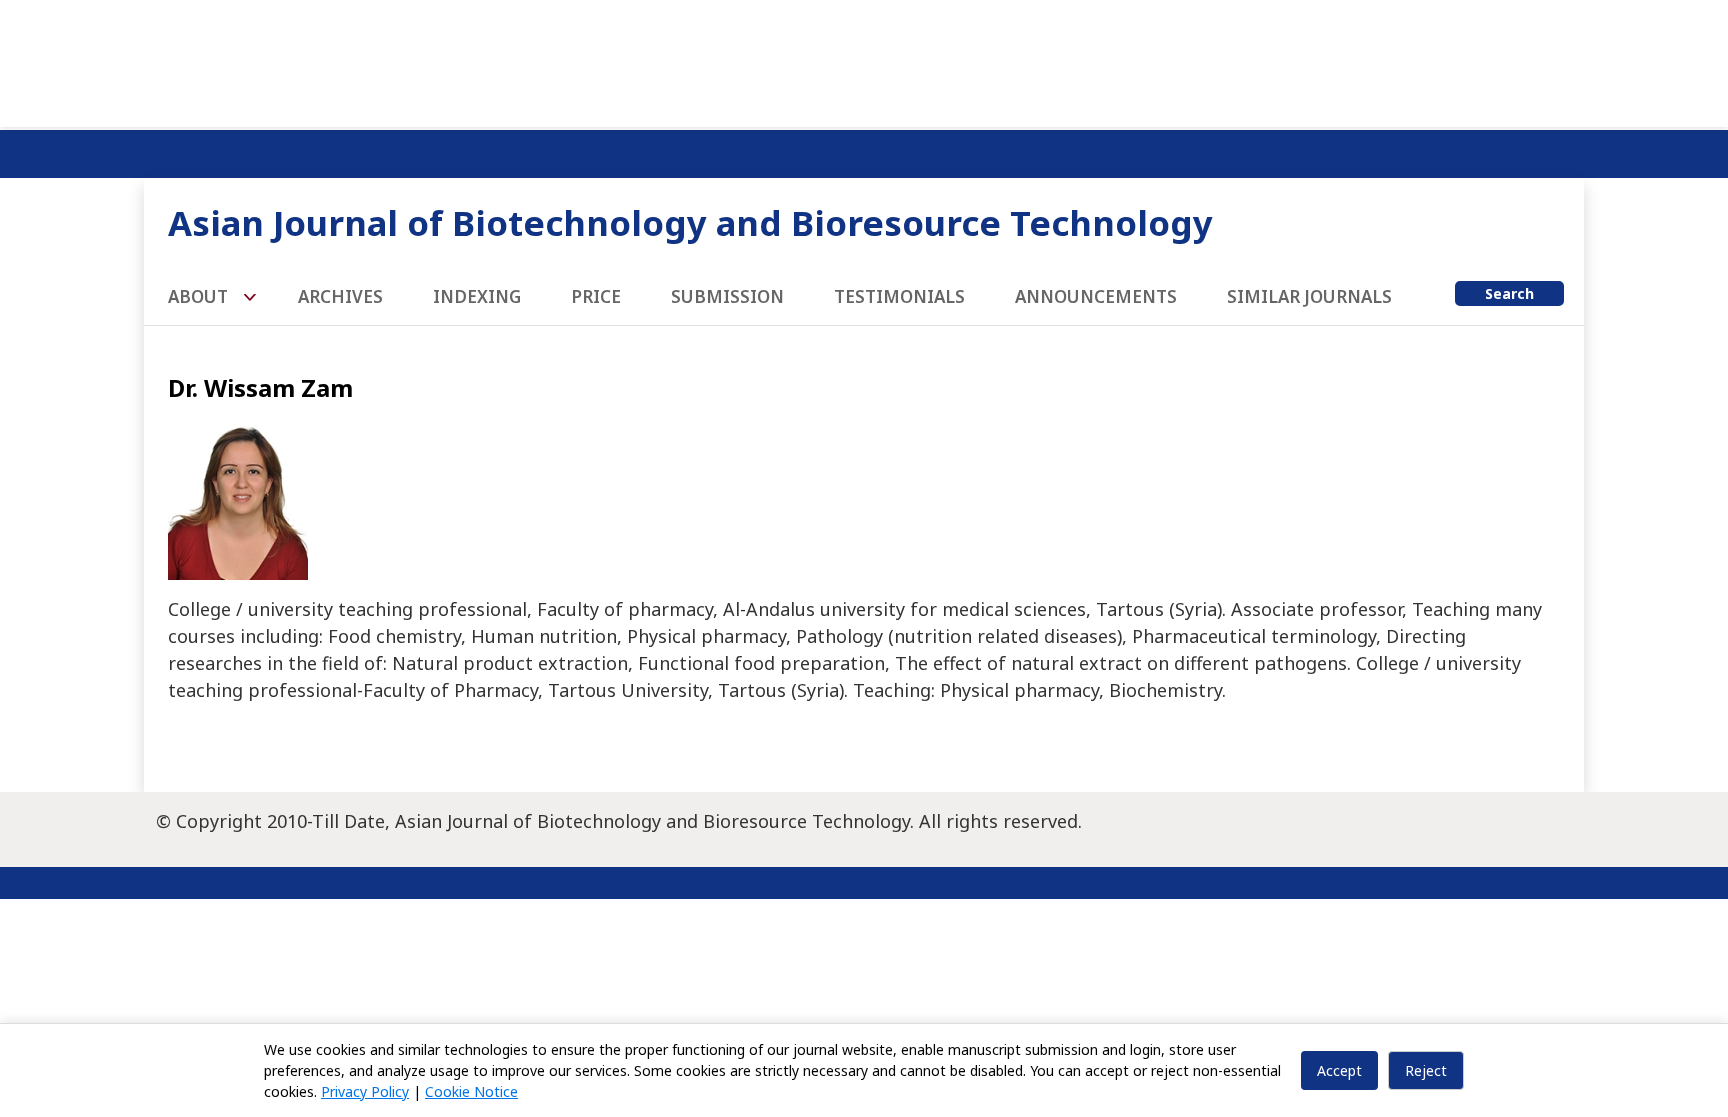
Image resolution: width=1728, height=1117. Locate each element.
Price (596, 296)
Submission (727, 296)
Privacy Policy (365, 1091)
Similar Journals (1309, 296)
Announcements (1096, 296)
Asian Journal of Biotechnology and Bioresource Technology (690, 222)
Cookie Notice (471, 1091)
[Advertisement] (864, 60)
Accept (1339, 1070)
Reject (1426, 1070)
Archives (340, 296)
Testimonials (899, 296)
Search (1509, 293)
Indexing (477, 296)
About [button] (200, 296)
